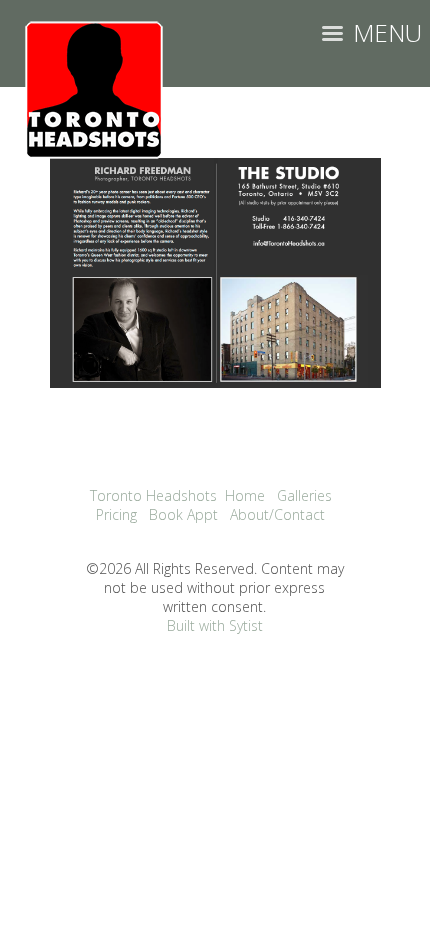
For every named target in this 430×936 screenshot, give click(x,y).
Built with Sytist (215, 625)
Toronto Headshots (153, 495)
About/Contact (277, 514)
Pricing (116, 514)
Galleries (304, 495)
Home (245, 495)
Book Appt (183, 514)
